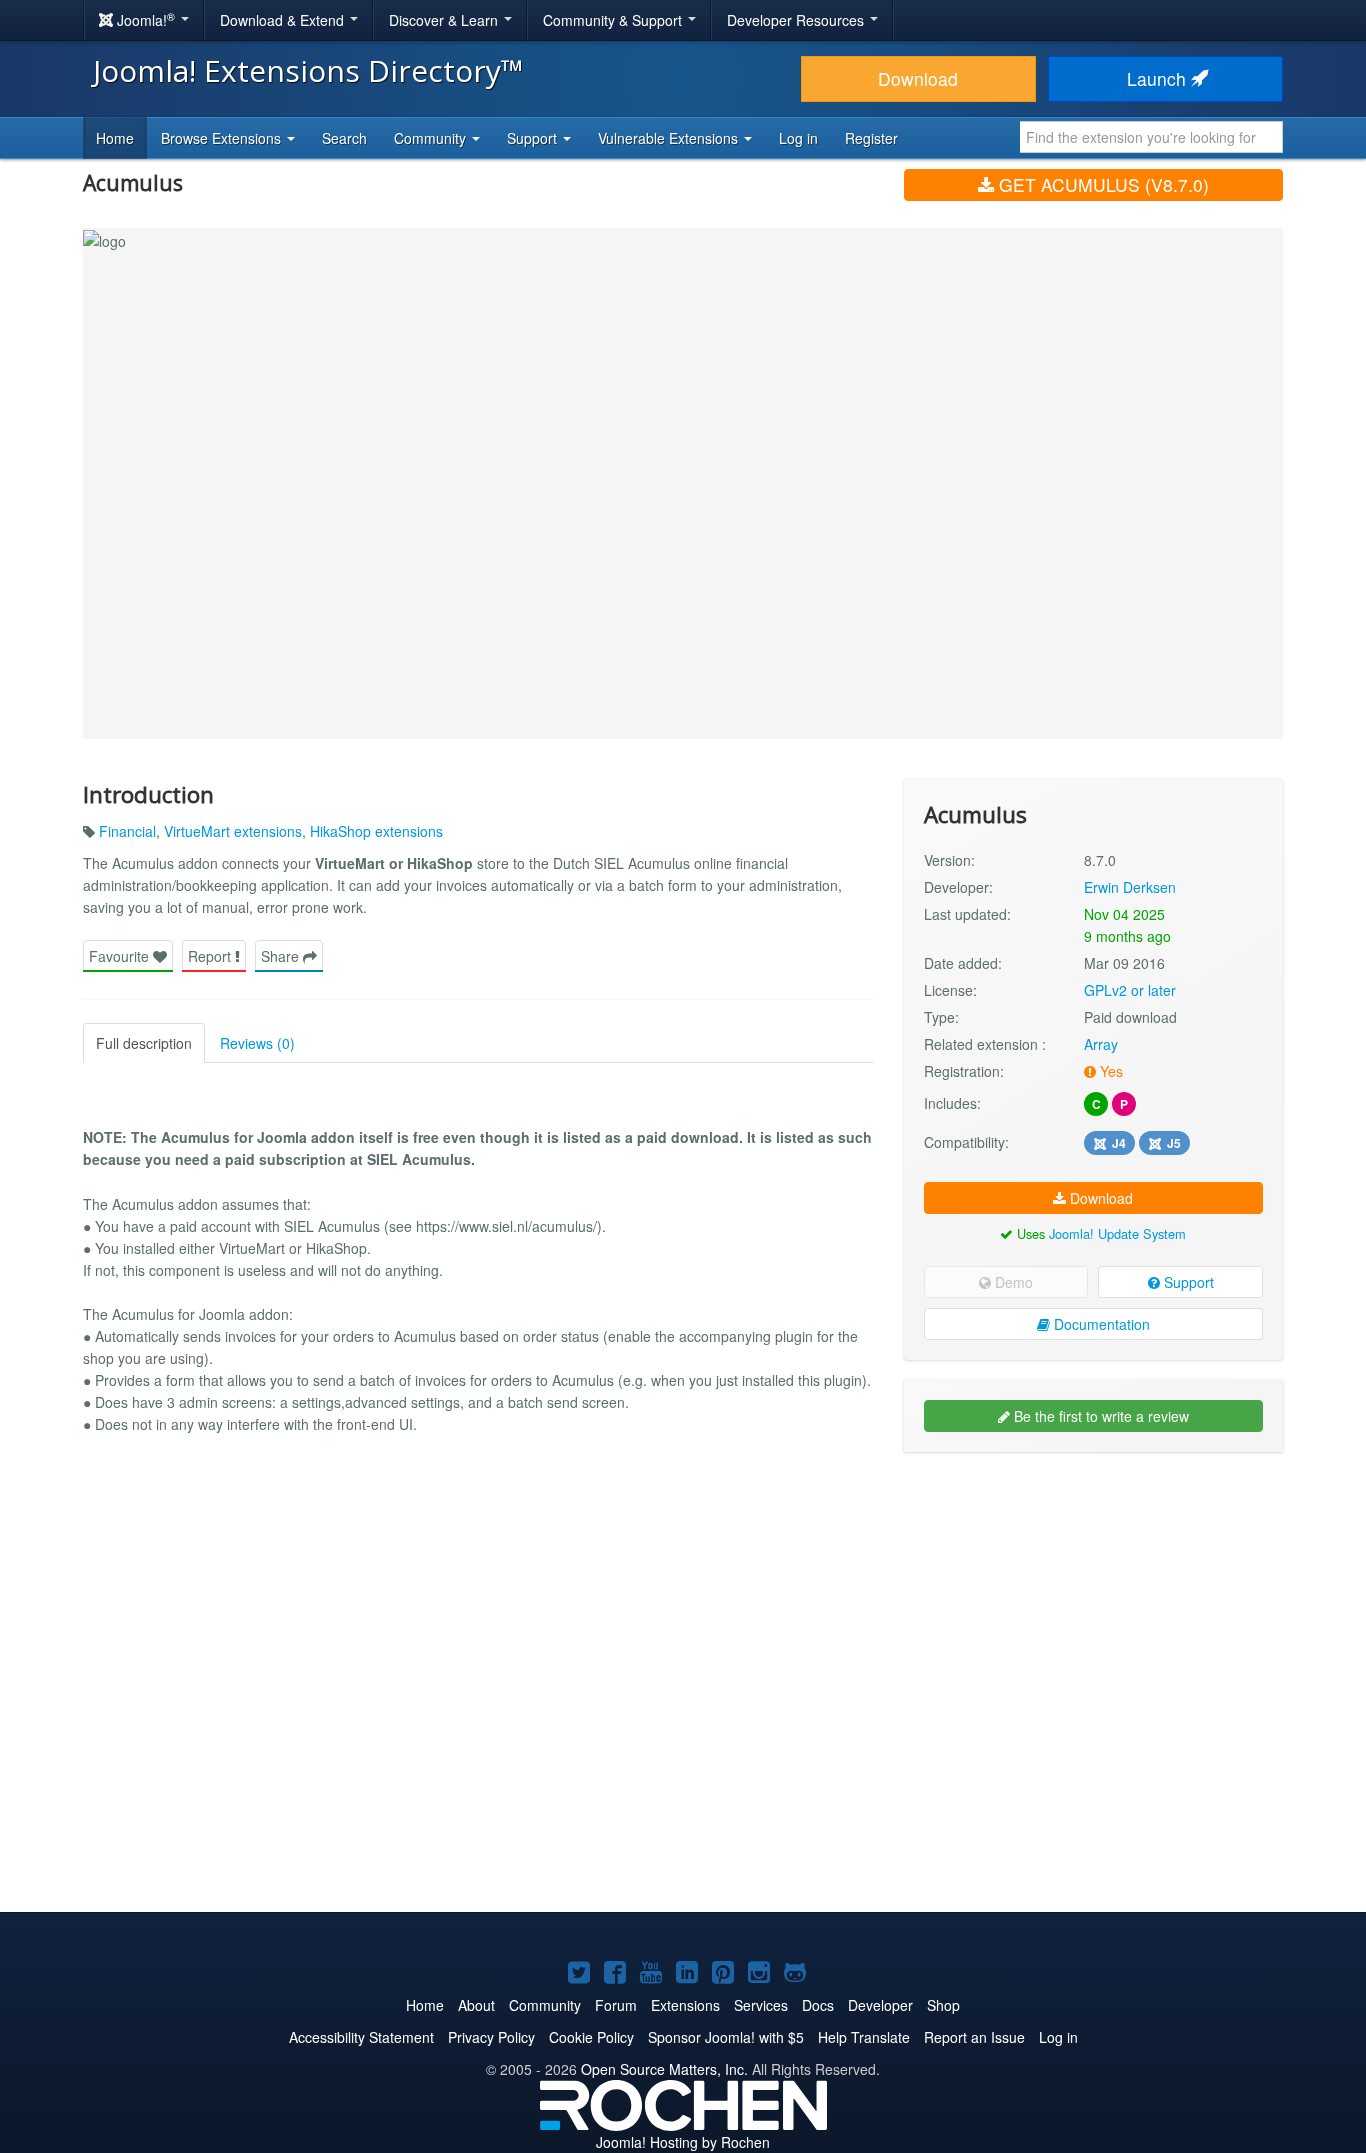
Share (282, 956)
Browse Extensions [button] (223, 138)
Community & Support (614, 20)
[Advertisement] (1093, 1597)
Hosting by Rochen (683, 2142)
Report (211, 956)
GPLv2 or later (1130, 990)
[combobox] (1151, 137)
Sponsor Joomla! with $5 (726, 2037)
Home (115, 138)
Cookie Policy (591, 2037)
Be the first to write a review (1099, 1416)
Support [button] (534, 138)
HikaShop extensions (376, 831)
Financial (127, 831)
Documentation (1100, 1324)
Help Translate (864, 2037)
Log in (798, 138)
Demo (1012, 1282)
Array (1101, 1044)
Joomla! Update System (1117, 1233)
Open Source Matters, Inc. (664, 2069)
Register (871, 138)
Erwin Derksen (1130, 887)
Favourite (121, 956)
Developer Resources (797, 20)
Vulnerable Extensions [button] (670, 138)
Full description (144, 1043)
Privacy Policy (491, 2037)
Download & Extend (284, 20)
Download (918, 78)
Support (1187, 1282)
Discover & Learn (445, 20)
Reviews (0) (257, 1043)
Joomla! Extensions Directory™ (308, 70)
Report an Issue (974, 2037)
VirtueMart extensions (233, 831)
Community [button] (432, 138)
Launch (1159, 78)
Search (344, 138)
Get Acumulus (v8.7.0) (1101, 184)
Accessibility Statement (361, 2037)
